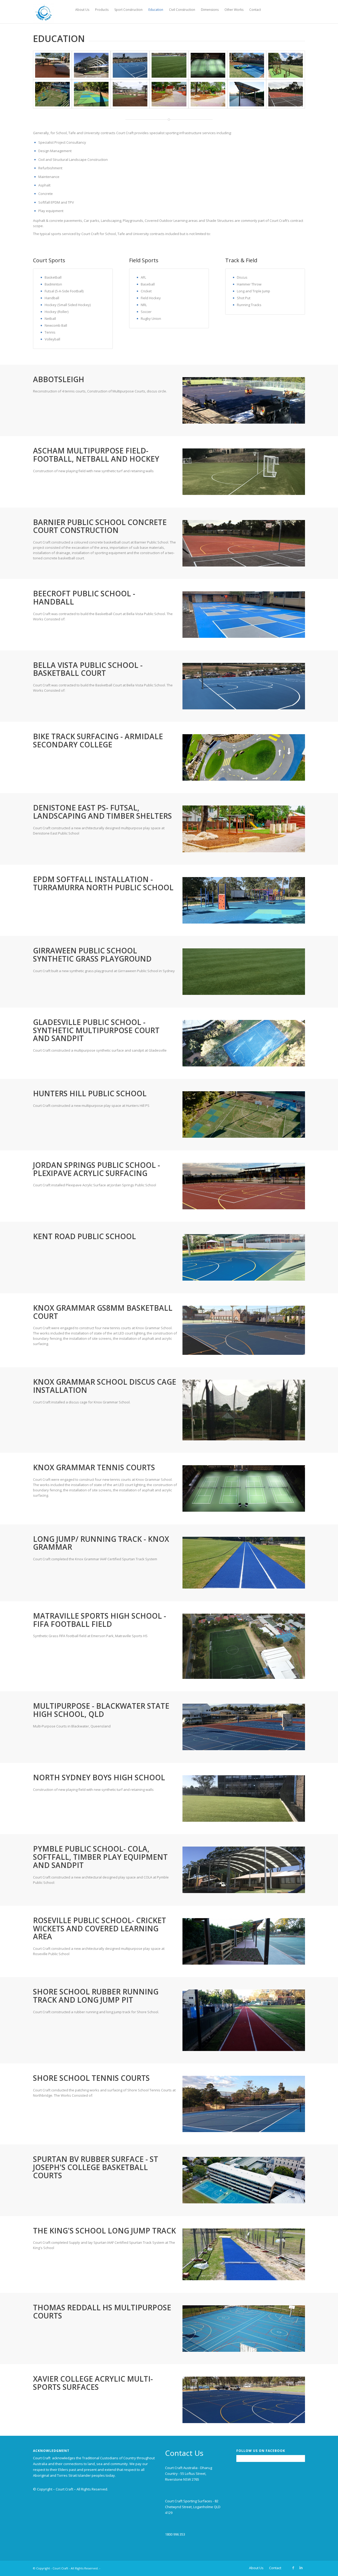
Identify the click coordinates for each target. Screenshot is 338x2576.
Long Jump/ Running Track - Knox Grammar (101, 1543)
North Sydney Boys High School (99, 1777)
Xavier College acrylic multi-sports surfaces (93, 2383)
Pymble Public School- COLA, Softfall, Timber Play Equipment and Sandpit (100, 1857)
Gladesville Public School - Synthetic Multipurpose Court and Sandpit (96, 1030)
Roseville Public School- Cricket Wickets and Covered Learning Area (100, 1928)
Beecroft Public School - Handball (84, 598)
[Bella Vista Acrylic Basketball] (130, 65)
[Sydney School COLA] (91, 65)
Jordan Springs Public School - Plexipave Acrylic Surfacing (97, 1169)
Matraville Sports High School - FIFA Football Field (100, 1620)
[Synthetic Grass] (169, 65)
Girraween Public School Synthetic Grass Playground (92, 955)
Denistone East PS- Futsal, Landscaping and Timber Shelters (102, 812)
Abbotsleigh (59, 379)
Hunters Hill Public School (90, 1093)
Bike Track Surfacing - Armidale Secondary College (98, 740)
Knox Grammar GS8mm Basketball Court (103, 1312)
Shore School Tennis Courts (91, 2078)
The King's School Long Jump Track (104, 2231)
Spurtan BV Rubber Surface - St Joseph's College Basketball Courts (96, 2167)
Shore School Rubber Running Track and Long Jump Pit (96, 1996)
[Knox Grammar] (208, 65)
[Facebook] (293, 2568)
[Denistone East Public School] (130, 94)
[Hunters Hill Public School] (247, 65)
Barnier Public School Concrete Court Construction (100, 526)
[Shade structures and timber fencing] (247, 94)
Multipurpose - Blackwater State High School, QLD (101, 1710)
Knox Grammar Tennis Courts (94, 1467)
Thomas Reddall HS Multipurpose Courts (102, 2312)
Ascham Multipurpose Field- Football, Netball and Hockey (96, 455)
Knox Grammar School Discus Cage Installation (105, 1386)
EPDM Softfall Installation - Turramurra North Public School (103, 883)
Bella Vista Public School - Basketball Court (88, 669)
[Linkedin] (301, 2568)
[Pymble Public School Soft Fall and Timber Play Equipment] (52, 65)
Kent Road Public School (84, 1236)
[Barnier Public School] (286, 94)
